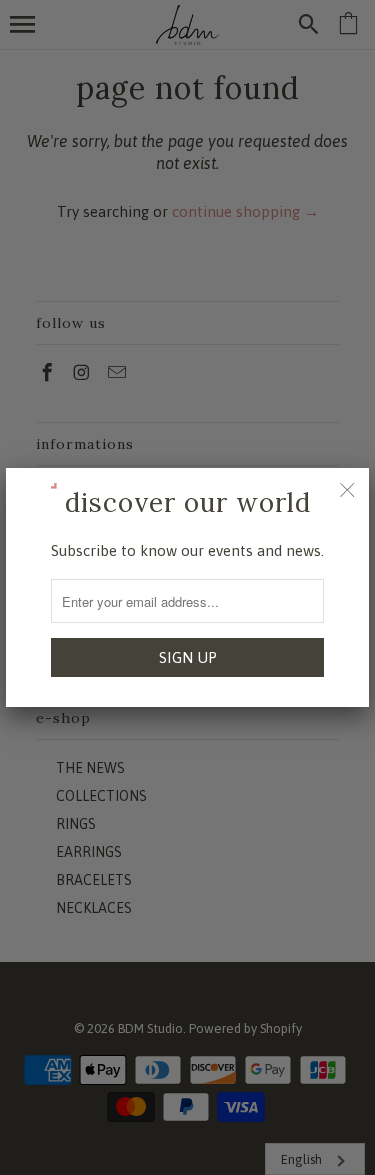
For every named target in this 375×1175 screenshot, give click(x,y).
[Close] (347, 490)
